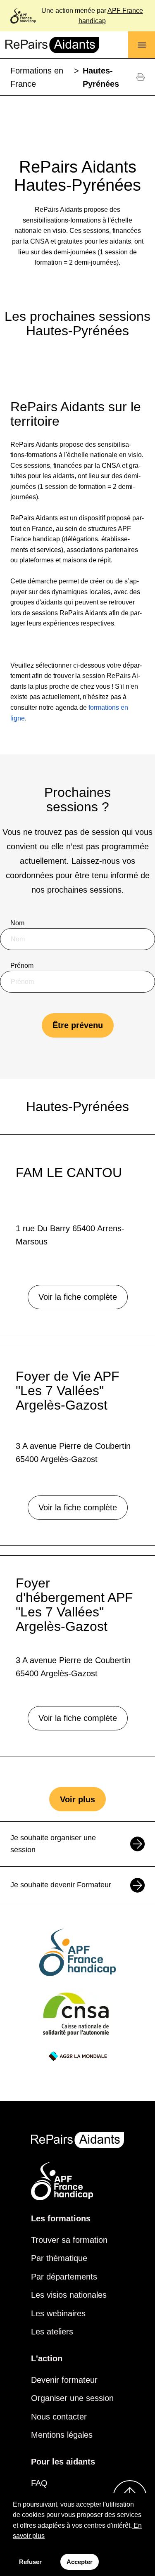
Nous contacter (59, 2417)
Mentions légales (62, 2435)
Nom (17, 923)
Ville (17, 1051)
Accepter (80, 2562)
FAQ (39, 2483)
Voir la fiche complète (78, 1297)
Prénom (22, 966)
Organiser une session (72, 2398)
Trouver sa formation (69, 2240)
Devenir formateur (64, 2380)
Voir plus (77, 1799)
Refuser (30, 2562)
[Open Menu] (142, 45)
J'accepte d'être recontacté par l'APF (73, 1093)
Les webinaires (58, 2313)
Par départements (64, 2277)
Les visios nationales (69, 2295)
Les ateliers (52, 2332)
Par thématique (59, 2258)
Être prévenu (78, 1025)
